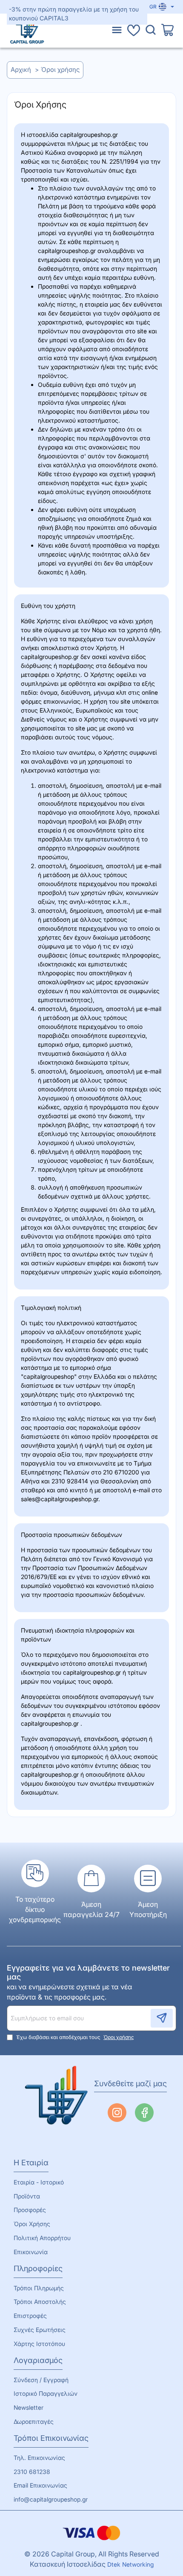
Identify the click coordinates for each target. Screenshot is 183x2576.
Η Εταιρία (31, 2163)
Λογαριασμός (38, 2360)
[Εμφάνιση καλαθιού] (168, 31)
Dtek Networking (130, 2564)
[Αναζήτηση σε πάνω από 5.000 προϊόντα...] (151, 31)
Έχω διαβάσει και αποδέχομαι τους (74, 2037)
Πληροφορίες (38, 2268)
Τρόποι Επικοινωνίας (51, 2438)
